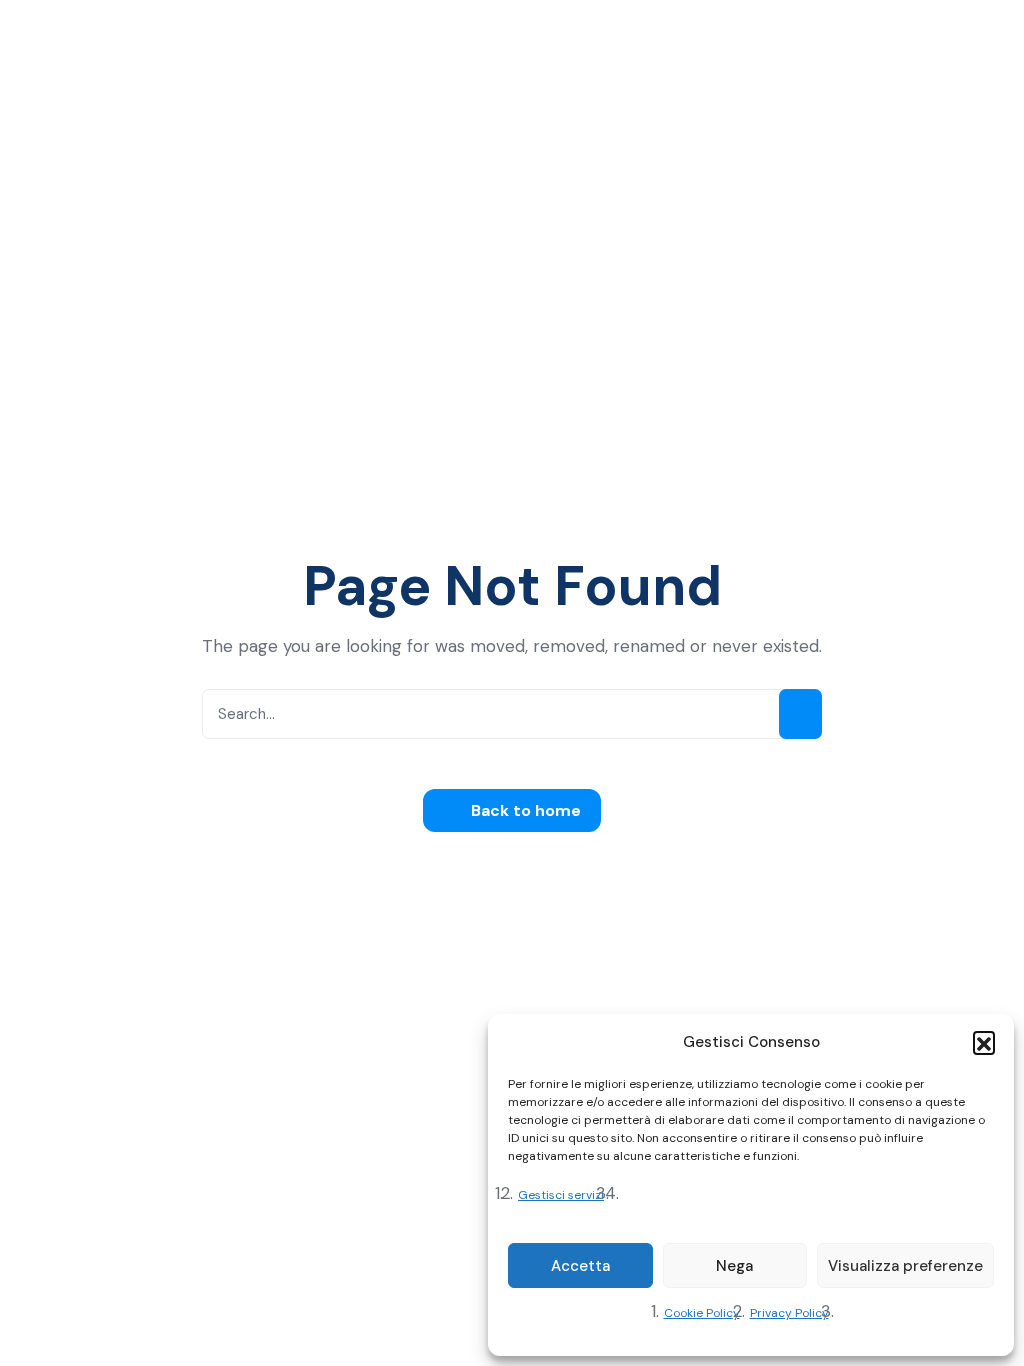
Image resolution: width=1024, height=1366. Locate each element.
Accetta (580, 1266)
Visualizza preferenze (905, 1266)
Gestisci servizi (561, 1195)
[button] (984, 1042)
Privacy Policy (789, 1313)
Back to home (524, 810)
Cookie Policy (702, 1313)
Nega (734, 1266)
